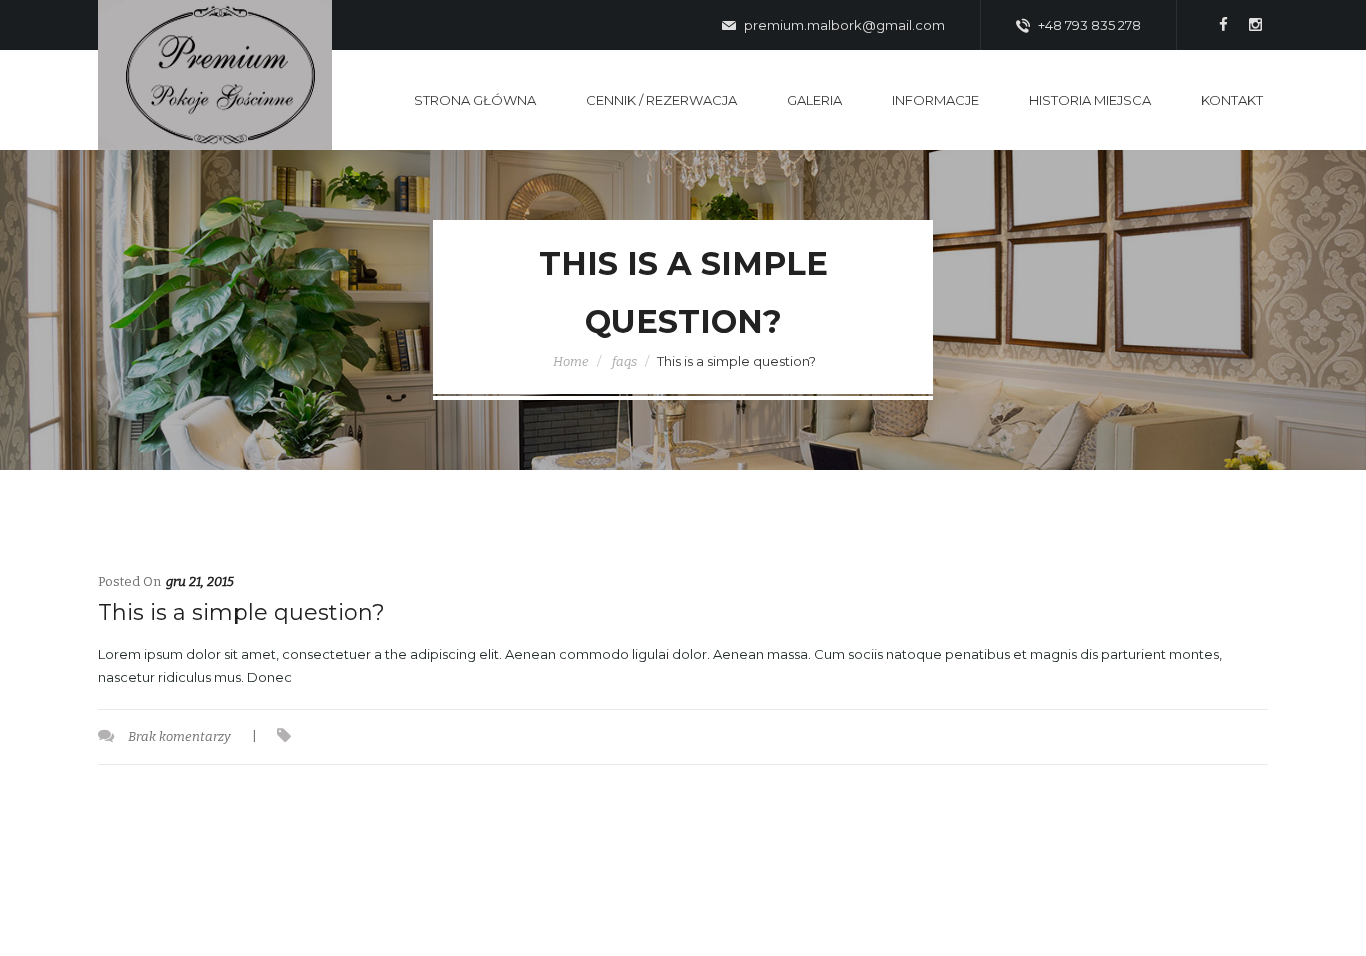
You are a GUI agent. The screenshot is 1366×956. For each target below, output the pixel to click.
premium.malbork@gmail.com (843, 25)
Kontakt (1232, 100)
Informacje (935, 100)
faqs (624, 361)
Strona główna (475, 100)
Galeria (814, 100)
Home (571, 361)
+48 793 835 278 (1088, 25)
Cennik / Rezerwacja (661, 100)
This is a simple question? (241, 612)
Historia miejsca (1090, 100)
